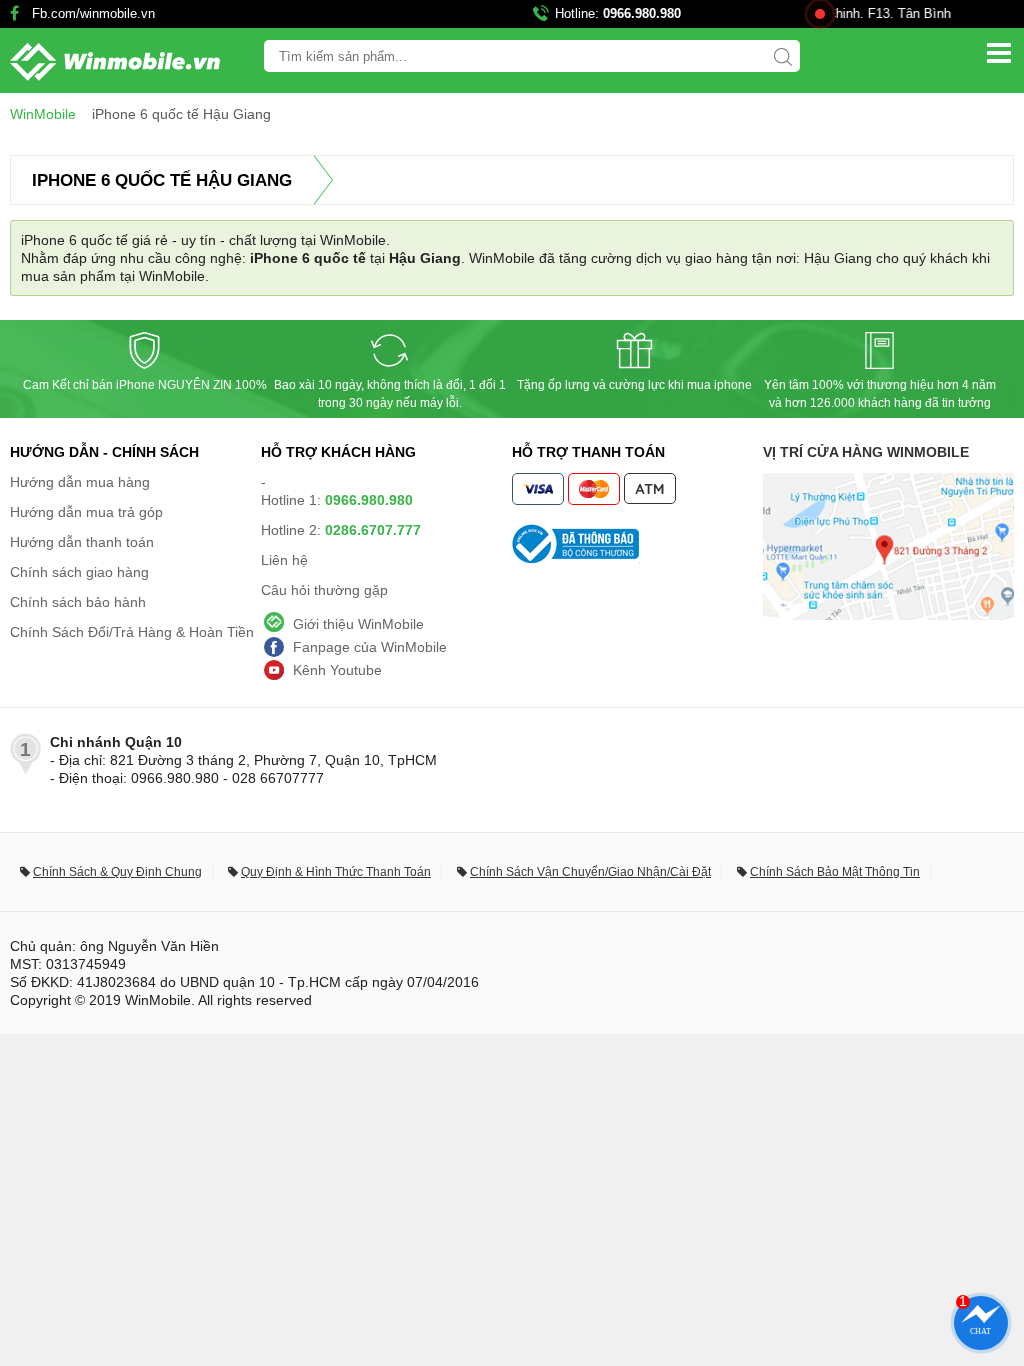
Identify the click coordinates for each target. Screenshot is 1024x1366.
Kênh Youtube (337, 670)
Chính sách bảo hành (78, 602)
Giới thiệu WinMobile (358, 624)
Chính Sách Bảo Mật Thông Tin (835, 872)
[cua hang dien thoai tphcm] (888, 615)
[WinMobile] (110, 62)
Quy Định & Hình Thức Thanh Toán (336, 872)
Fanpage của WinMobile (370, 647)
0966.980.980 (642, 13)
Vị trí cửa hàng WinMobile (866, 452)
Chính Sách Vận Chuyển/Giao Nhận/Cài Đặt (590, 872)
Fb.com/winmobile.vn (93, 13)
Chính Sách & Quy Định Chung (117, 872)
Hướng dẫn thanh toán (82, 542)
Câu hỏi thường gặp (324, 590)
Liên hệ (284, 560)
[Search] (783, 57)
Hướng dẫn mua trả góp (86, 512)
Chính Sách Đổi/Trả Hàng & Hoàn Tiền (132, 632)
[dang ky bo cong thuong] (637, 544)
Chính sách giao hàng (79, 572)
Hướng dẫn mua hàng (80, 482)
